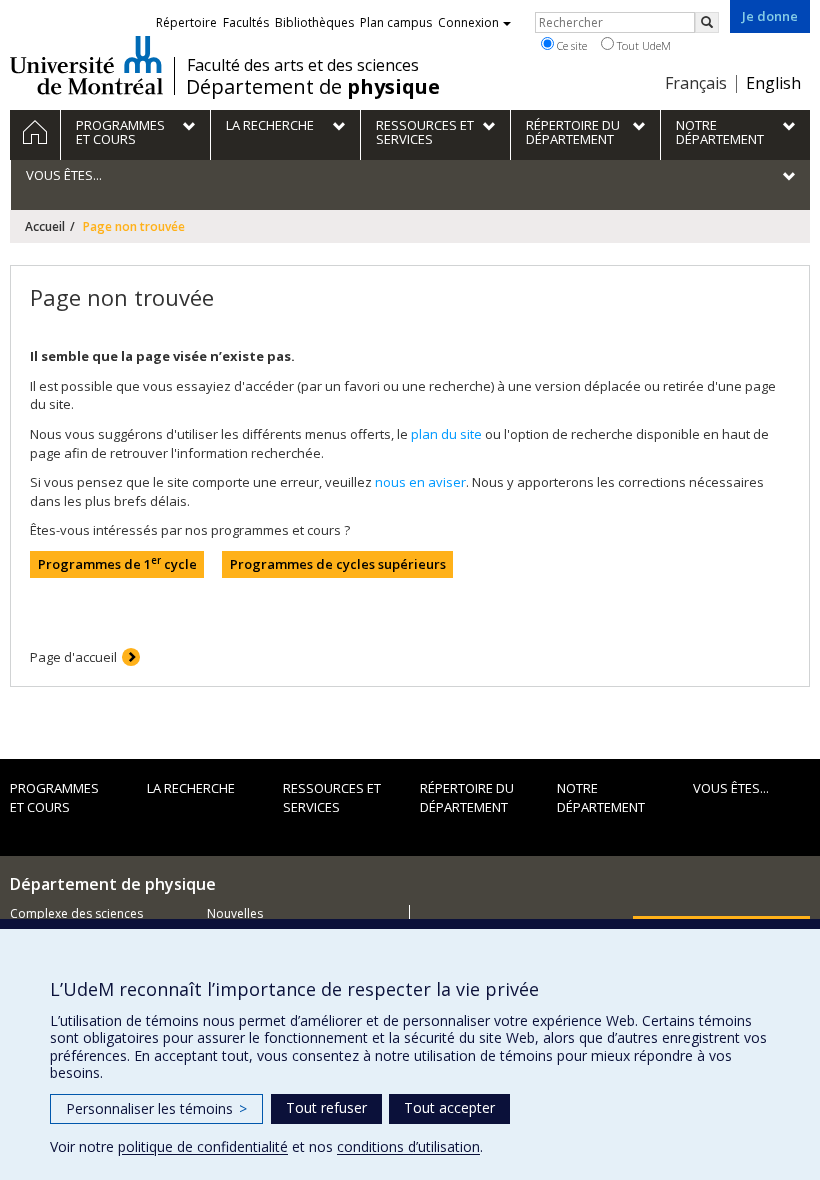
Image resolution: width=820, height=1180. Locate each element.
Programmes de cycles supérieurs (338, 564)
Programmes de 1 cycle (117, 563)
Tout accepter (449, 1107)
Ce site (570, 45)
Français (696, 83)
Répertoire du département (467, 797)
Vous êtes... (731, 788)
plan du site (446, 434)
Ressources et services (332, 797)
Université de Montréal (86, 65)
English (773, 83)
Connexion (468, 22)
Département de (313, 87)
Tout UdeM (642, 45)
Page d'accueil (73, 657)
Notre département (601, 797)
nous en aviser (420, 482)
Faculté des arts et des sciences (303, 65)
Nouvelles (235, 913)
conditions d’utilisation (408, 1146)
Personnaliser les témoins (156, 1108)
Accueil (45, 226)
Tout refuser (326, 1107)
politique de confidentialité (203, 1146)
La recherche (191, 788)
